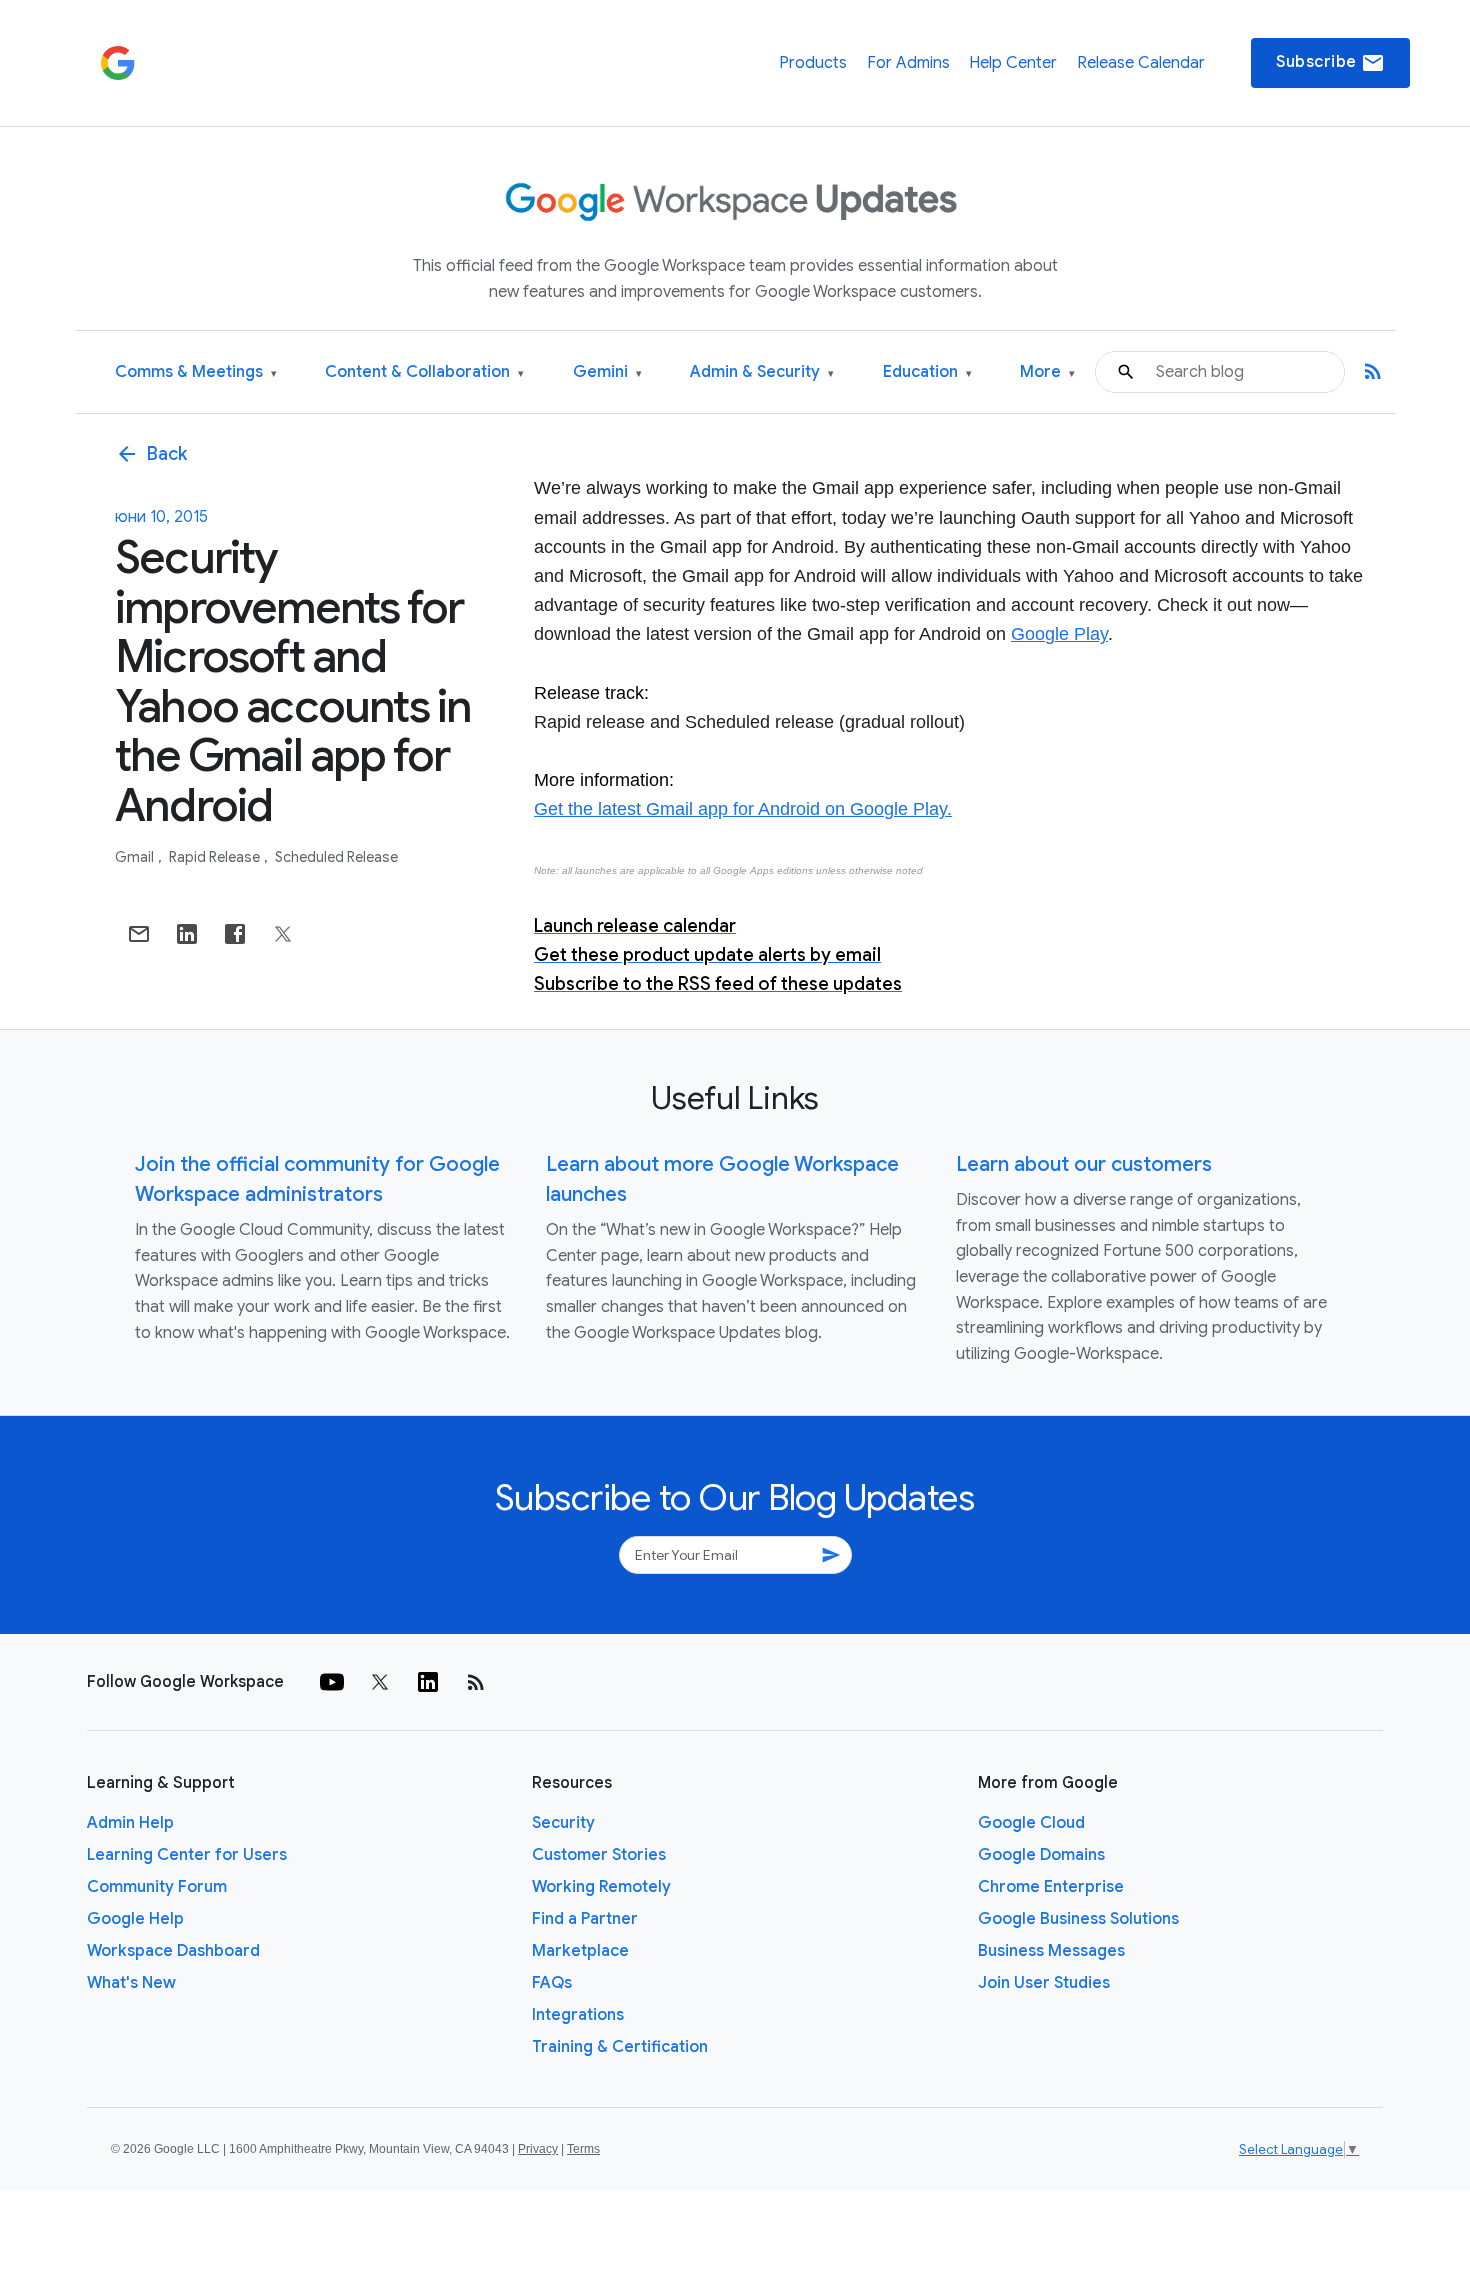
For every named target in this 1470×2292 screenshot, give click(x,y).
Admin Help (130, 1823)
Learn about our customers (1084, 1164)
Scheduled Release (336, 857)
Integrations (578, 2015)
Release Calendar (1141, 63)
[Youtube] (332, 1682)
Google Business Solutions (1078, 1919)
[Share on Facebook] (235, 934)
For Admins (908, 63)
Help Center (1013, 63)
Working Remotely (601, 1887)
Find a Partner (585, 1919)
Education (927, 372)
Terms (583, 2149)
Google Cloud (1031, 1823)
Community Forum (157, 1887)
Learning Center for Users (187, 1855)
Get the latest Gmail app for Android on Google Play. (743, 809)
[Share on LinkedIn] (187, 934)
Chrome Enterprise (1051, 1887)
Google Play (1059, 634)
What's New (131, 1983)
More (1047, 372)
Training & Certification (620, 2047)
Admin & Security (762, 372)
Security (563, 1823)
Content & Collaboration (424, 372)
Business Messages (1051, 1951)
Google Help (135, 1919)
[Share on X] (283, 934)
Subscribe (1330, 63)
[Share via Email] (139, 934)
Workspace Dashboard (173, 1951)
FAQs (552, 1983)
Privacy (538, 2149)
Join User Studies (1044, 1983)
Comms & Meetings (196, 372)
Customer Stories (599, 1855)
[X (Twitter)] (380, 1682)
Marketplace (580, 1951)
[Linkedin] (428, 1682)
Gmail (136, 857)
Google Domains (1041, 1855)
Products (813, 63)
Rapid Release (216, 857)
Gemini (607, 372)
